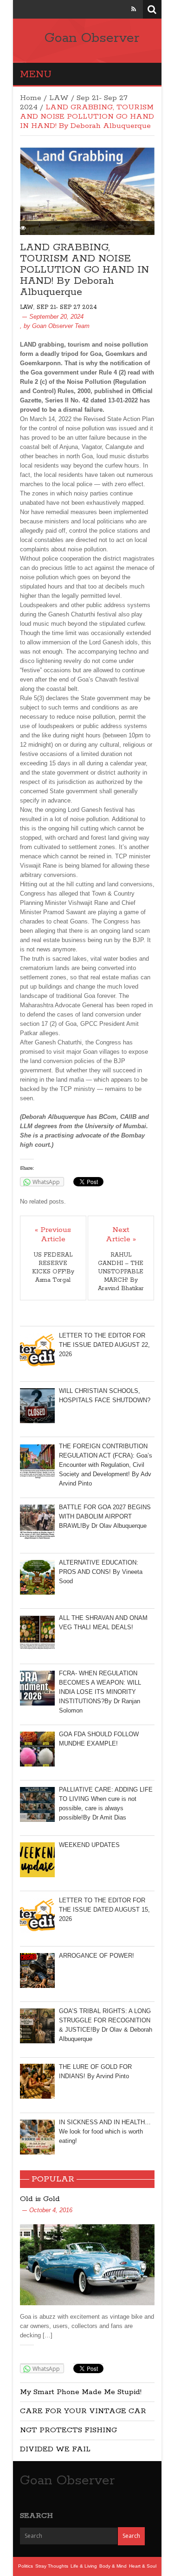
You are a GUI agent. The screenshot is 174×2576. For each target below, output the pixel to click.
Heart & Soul (143, 2566)
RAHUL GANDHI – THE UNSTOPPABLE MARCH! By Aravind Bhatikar (121, 1272)
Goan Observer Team (61, 326)
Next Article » (121, 1235)
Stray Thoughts (52, 2566)
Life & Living (84, 2566)
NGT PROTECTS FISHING (68, 2430)
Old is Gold (40, 2199)
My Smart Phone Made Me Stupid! (81, 2392)
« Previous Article (53, 1235)
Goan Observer (92, 38)
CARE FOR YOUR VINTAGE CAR (83, 2411)
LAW (59, 98)
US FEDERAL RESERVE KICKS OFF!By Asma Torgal (53, 1268)
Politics (26, 2566)
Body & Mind (113, 2566)
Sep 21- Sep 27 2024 (67, 307)
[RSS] (134, 9)
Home (31, 98)
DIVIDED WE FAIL (55, 2449)
